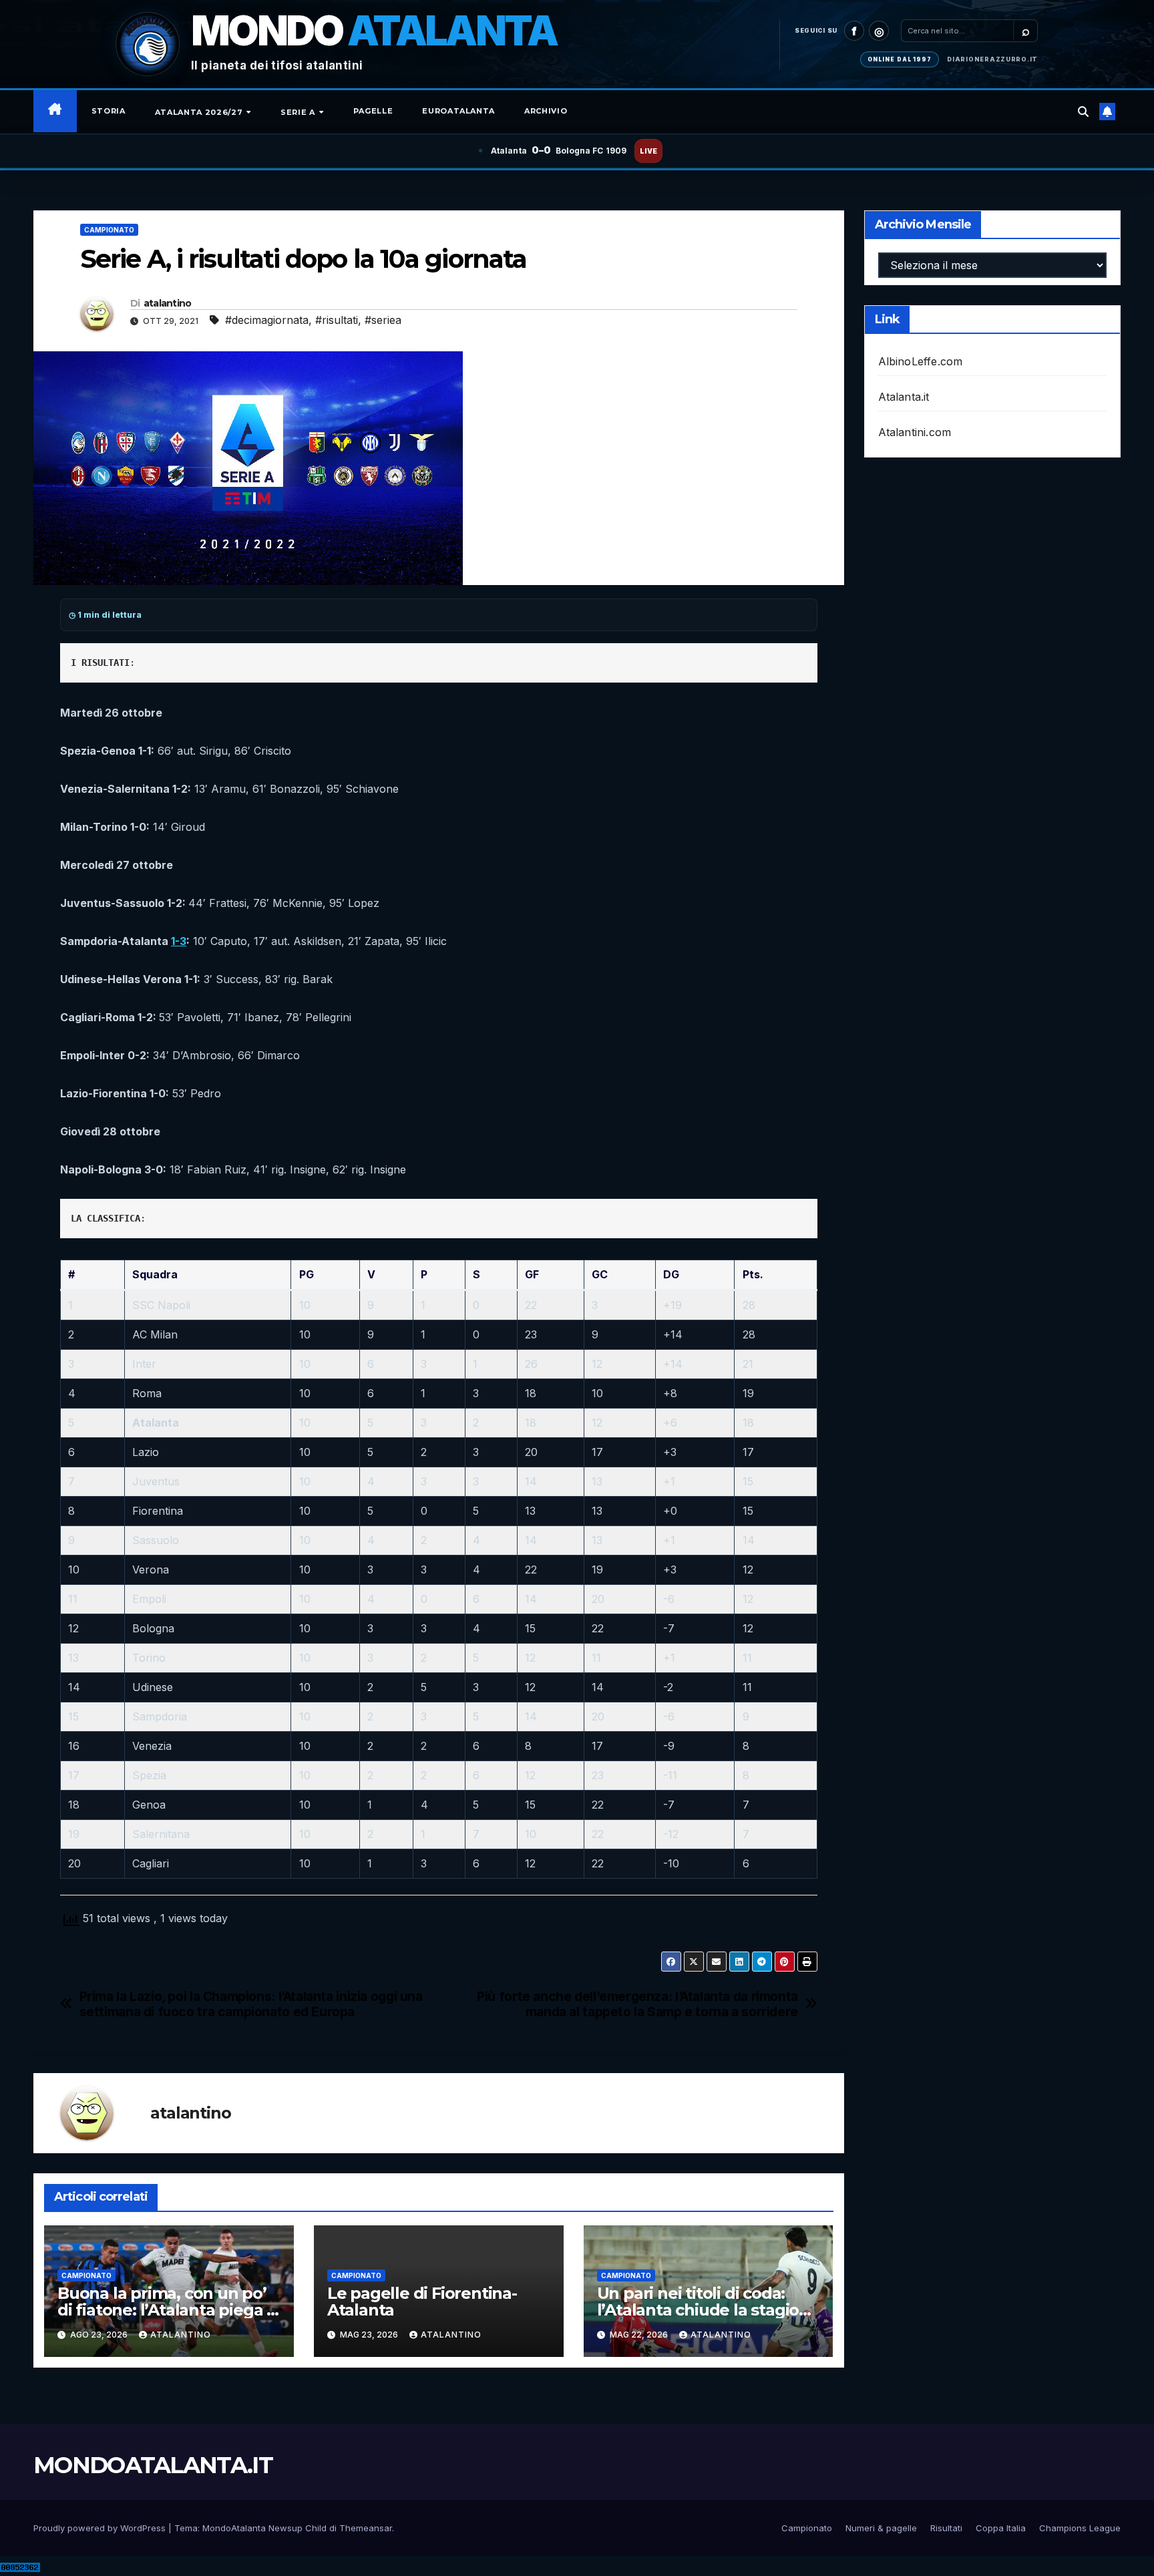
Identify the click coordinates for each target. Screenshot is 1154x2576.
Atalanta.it (904, 397)
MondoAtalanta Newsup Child (264, 2528)
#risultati (337, 320)
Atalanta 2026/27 (200, 112)
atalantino (168, 303)
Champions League (1080, 2528)
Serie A (299, 112)
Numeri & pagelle (881, 2528)
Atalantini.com (915, 432)
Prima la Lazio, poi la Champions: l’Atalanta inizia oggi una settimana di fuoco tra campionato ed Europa (251, 2004)
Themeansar (366, 2528)
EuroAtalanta (458, 111)
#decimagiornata (267, 320)
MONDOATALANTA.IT (153, 2465)
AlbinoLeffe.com (921, 361)
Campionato (109, 230)
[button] (1083, 112)
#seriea (383, 320)
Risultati (946, 2528)
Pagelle (373, 111)
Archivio (546, 111)
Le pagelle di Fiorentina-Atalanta (422, 2302)
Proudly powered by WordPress (101, 2528)
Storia (109, 111)
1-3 (179, 941)
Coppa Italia (1001, 2528)
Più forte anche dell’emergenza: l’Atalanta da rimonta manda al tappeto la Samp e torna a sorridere (637, 2004)
